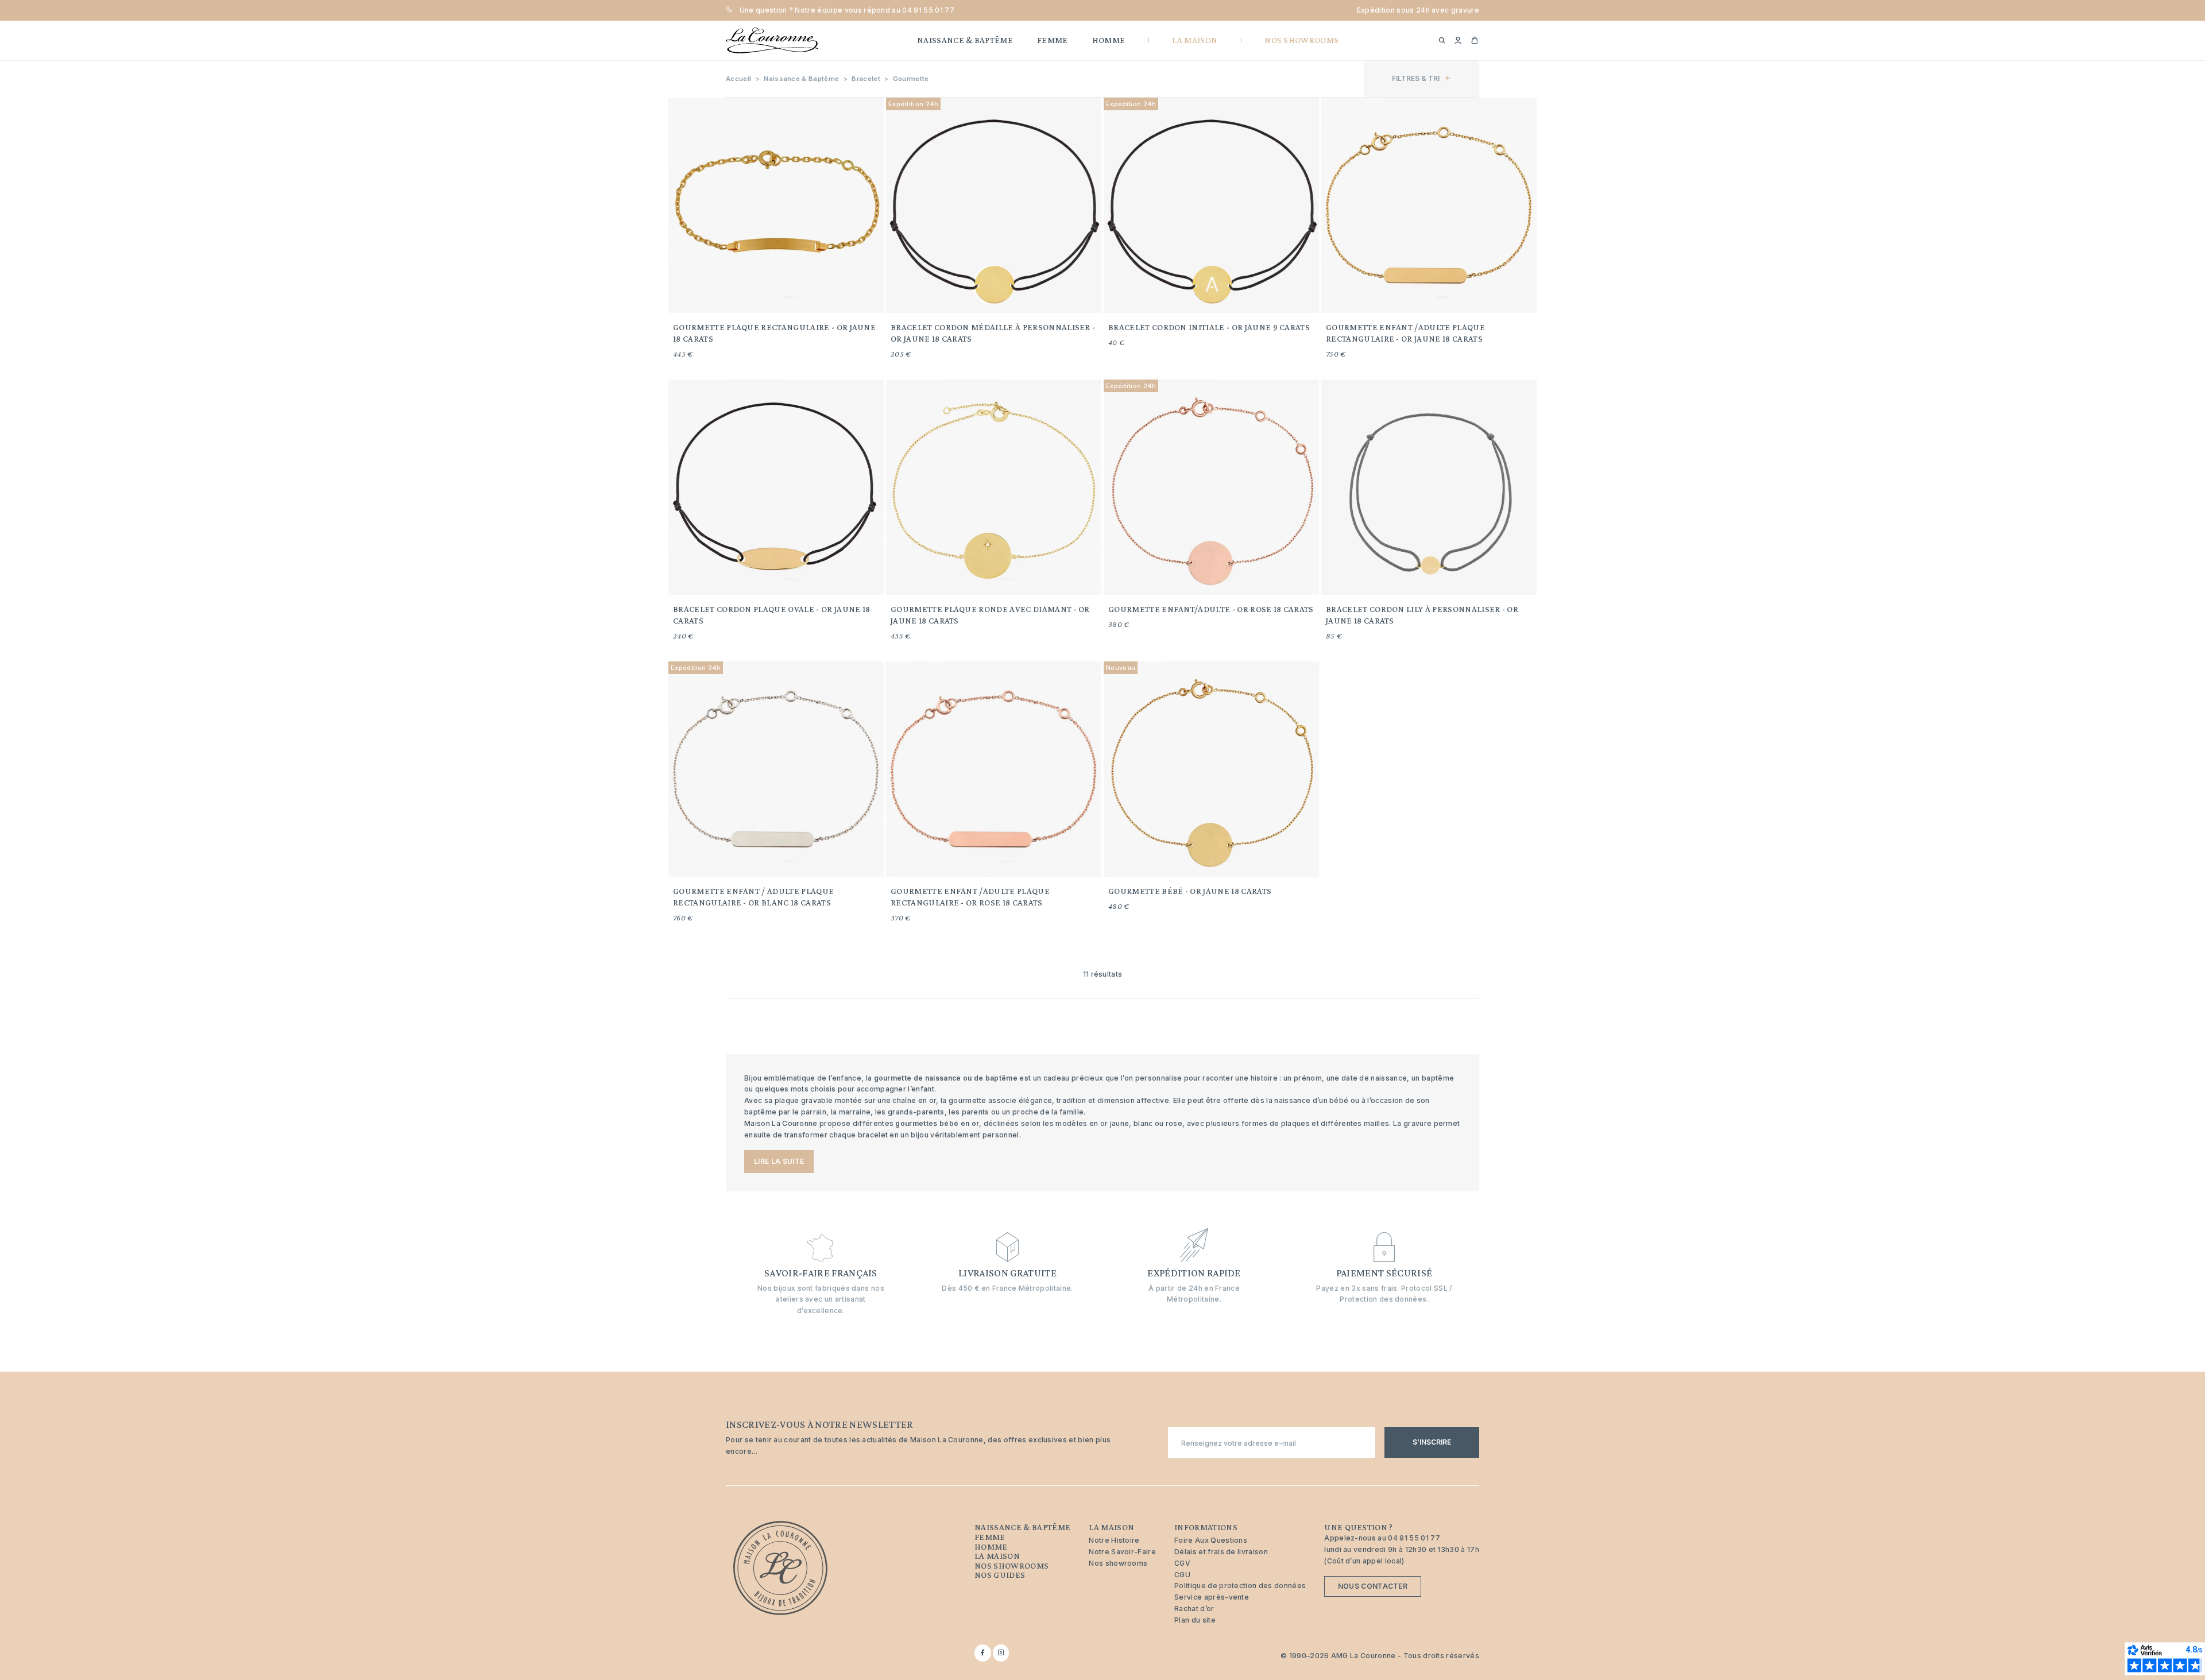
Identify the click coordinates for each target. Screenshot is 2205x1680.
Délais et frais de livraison (1221, 1552)
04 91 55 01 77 (928, 10)
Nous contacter (1373, 1586)
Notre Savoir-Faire (1122, 1552)
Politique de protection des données (1240, 1586)
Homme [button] (1109, 40)
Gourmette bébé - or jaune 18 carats (1190, 891)
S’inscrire (1432, 1442)
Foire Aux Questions (1211, 1540)
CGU (1182, 1575)
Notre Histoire (1114, 1540)
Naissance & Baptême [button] (965, 40)
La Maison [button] (1195, 40)
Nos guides (1000, 1575)
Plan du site (1195, 1620)
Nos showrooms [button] (1301, 40)
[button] (1458, 41)
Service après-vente (1212, 1597)
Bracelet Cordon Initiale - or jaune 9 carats (1209, 327)
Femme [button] (1053, 40)
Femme (990, 1537)
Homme (991, 1547)
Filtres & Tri (1416, 78)
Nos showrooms (1011, 1566)
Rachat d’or (1194, 1609)
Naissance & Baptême (1022, 1527)
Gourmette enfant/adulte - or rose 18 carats (1211, 609)
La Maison (997, 1556)
